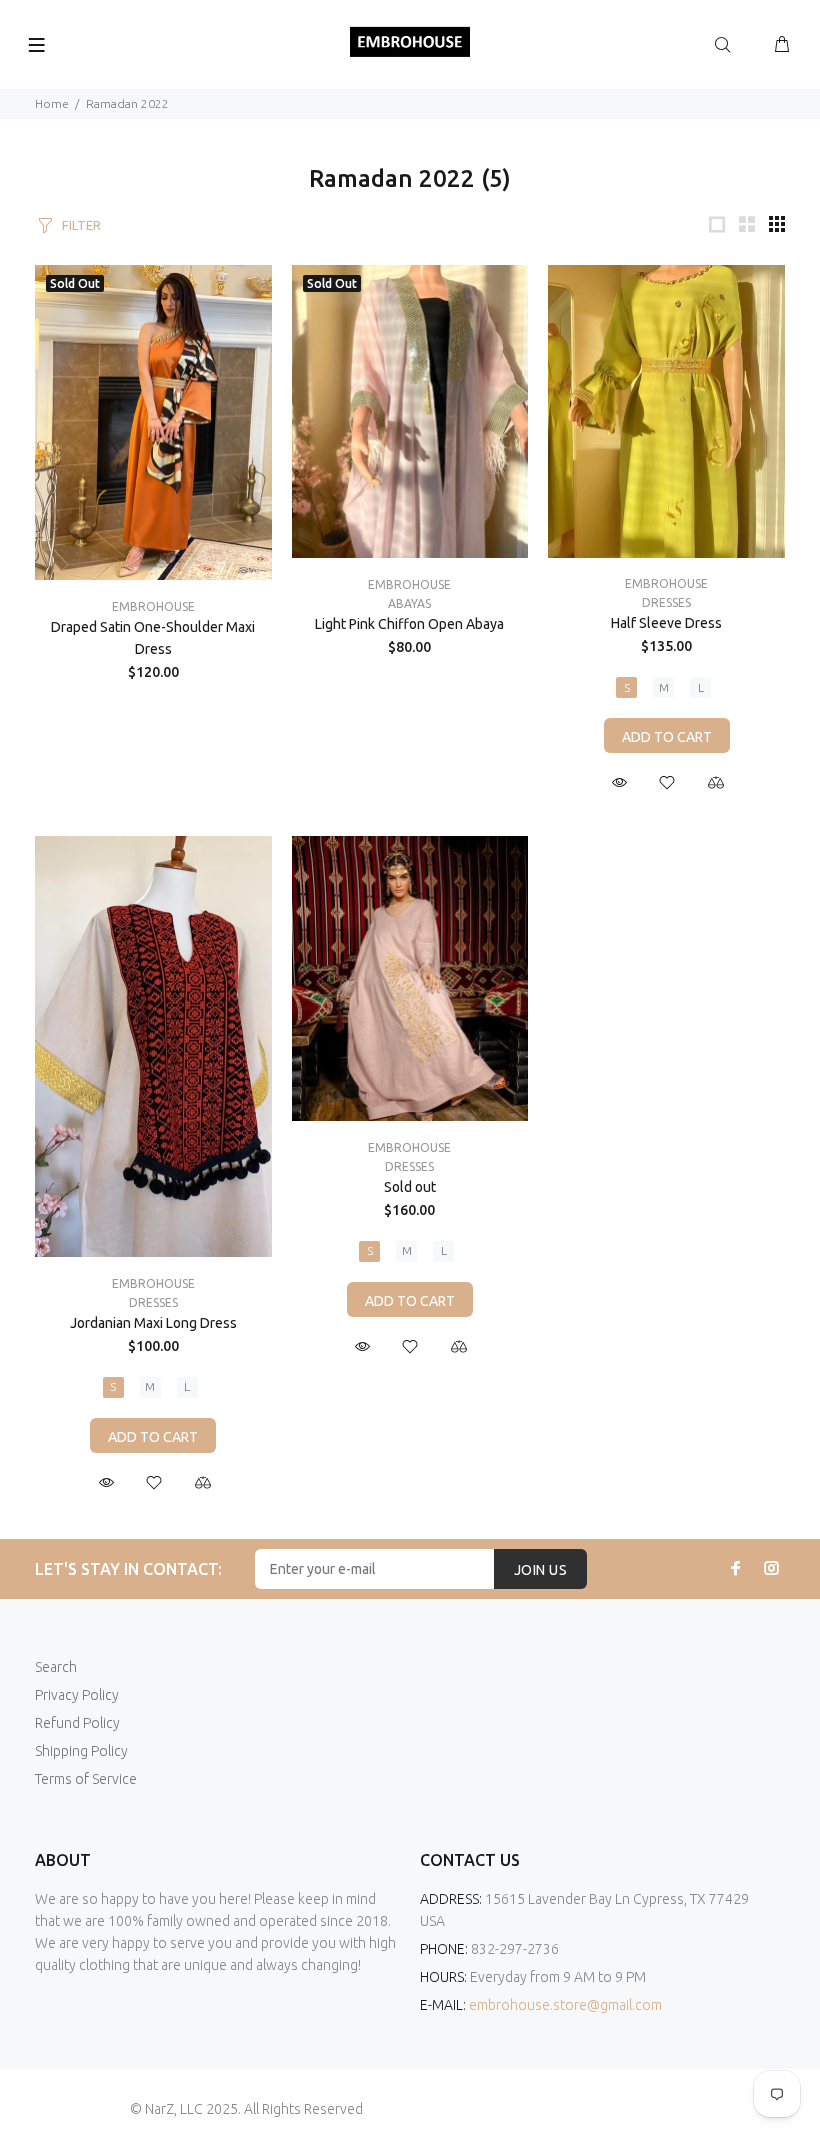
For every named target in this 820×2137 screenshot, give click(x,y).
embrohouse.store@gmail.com (565, 2005)
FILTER (81, 225)
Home (52, 103)
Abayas (409, 603)
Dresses (666, 602)
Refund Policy (77, 1723)
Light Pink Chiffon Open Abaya (409, 624)
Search (56, 1667)
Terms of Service (86, 1779)
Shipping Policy (81, 1751)
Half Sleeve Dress (666, 623)
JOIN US (540, 1570)
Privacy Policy (77, 1695)
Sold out (410, 1187)
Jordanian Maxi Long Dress (153, 1323)
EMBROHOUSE (153, 606)
